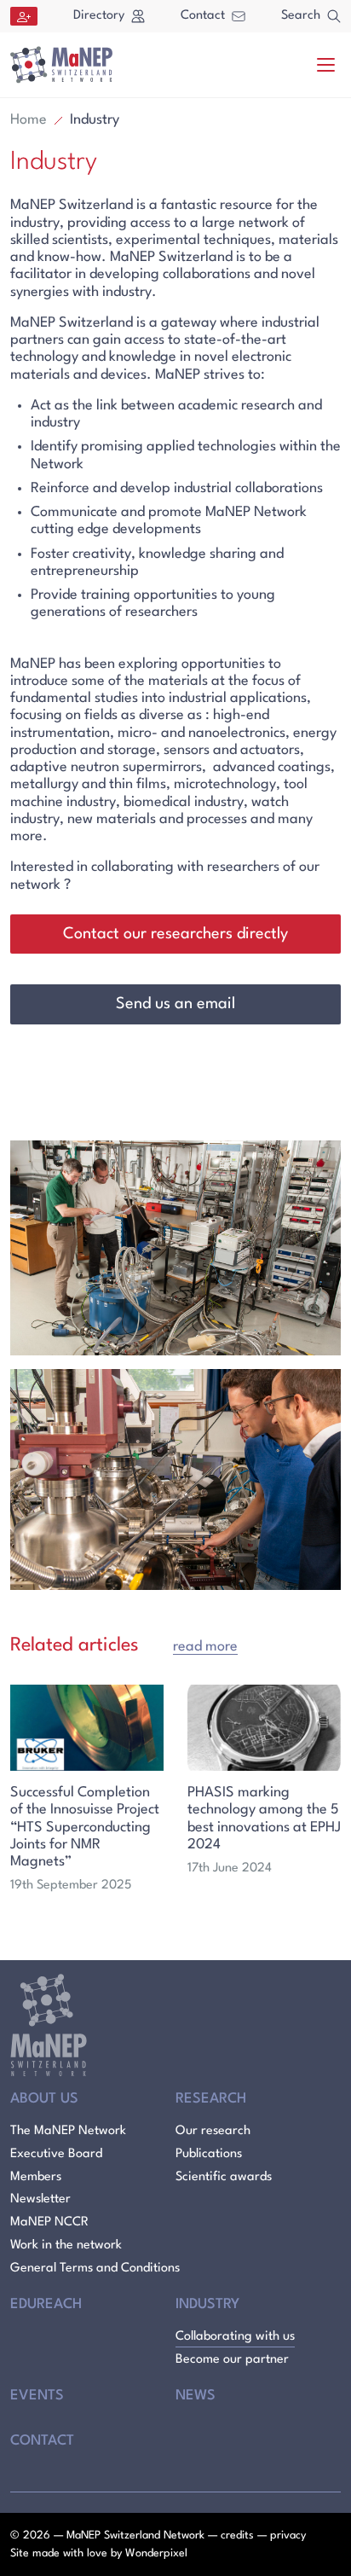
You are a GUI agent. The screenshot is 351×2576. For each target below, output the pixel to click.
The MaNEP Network (68, 2131)
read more (205, 1647)
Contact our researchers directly (175, 934)
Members (36, 2177)
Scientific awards (224, 2177)
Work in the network (66, 2245)
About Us (44, 2099)
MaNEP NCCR (49, 2222)
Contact (203, 16)
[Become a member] (24, 16)
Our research (213, 2131)
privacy (288, 2535)
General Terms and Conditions (95, 2269)
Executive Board (56, 2154)
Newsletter (40, 2199)
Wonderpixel (156, 2553)
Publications (209, 2154)
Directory (99, 16)
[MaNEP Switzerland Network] (61, 65)
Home (29, 120)
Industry (207, 2304)
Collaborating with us (235, 2337)
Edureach (46, 2304)
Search (301, 16)
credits (237, 2535)
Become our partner (232, 2360)
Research (211, 2099)
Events (37, 2396)
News (196, 2396)
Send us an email (175, 1004)
